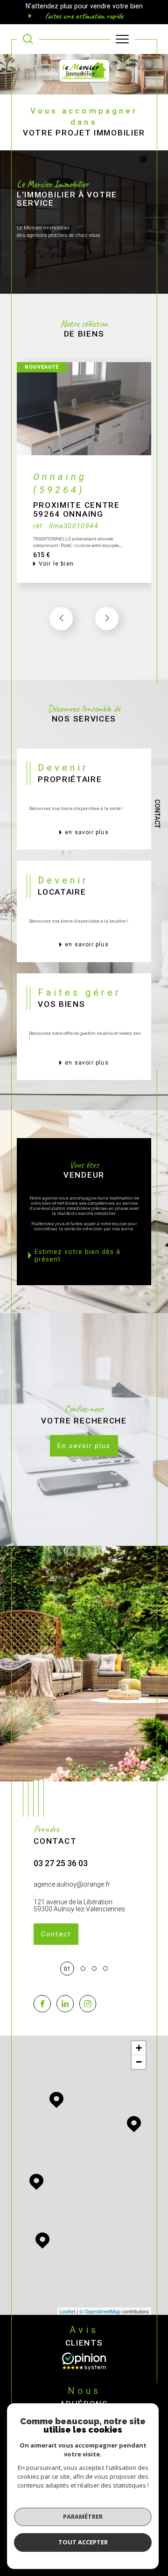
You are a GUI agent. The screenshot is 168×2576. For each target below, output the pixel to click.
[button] (107, 619)
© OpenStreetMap (100, 2311)
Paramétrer (83, 2516)
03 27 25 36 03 (61, 1863)
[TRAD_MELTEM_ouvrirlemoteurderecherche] (28, 39)
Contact (157, 814)
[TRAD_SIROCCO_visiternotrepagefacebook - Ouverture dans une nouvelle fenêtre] (42, 2004)
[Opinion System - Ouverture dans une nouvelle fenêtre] (84, 2361)
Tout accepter (83, 2542)
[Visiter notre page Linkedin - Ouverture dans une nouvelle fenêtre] (65, 2004)
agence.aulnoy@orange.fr (72, 1884)
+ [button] (139, 2048)
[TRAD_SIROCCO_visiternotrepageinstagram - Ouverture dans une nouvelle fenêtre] (88, 2004)
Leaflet (67, 2311)
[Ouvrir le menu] (122, 39)
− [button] (139, 2062)
